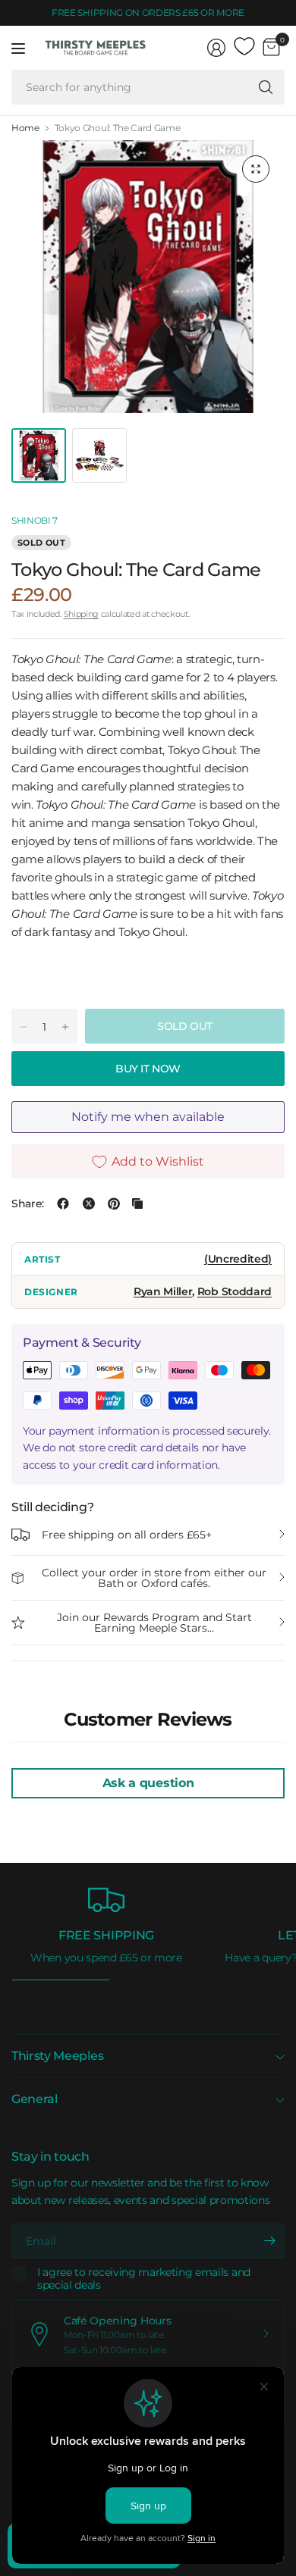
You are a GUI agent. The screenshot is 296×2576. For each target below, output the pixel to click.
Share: (28, 1203)
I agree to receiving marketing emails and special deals (144, 2279)
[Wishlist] (244, 47)
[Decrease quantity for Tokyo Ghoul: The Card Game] (24, 1027)
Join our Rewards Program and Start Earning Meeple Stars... (154, 1623)
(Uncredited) (238, 1259)
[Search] (266, 87)
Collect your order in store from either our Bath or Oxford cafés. (154, 1578)
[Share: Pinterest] (114, 1203)
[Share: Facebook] (63, 1203)
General (35, 2099)
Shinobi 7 (35, 520)
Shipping (81, 614)
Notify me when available (148, 1117)
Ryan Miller (163, 1291)
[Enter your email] (269, 2241)
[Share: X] (89, 1203)
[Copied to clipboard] (137, 1203)
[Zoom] (256, 169)
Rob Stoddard (235, 1291)
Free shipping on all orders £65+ (127, 1535)
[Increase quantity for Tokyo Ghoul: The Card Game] (65, 1027)
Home (25, 128)
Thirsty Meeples (57, 2056)
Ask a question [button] (148, 1783)
